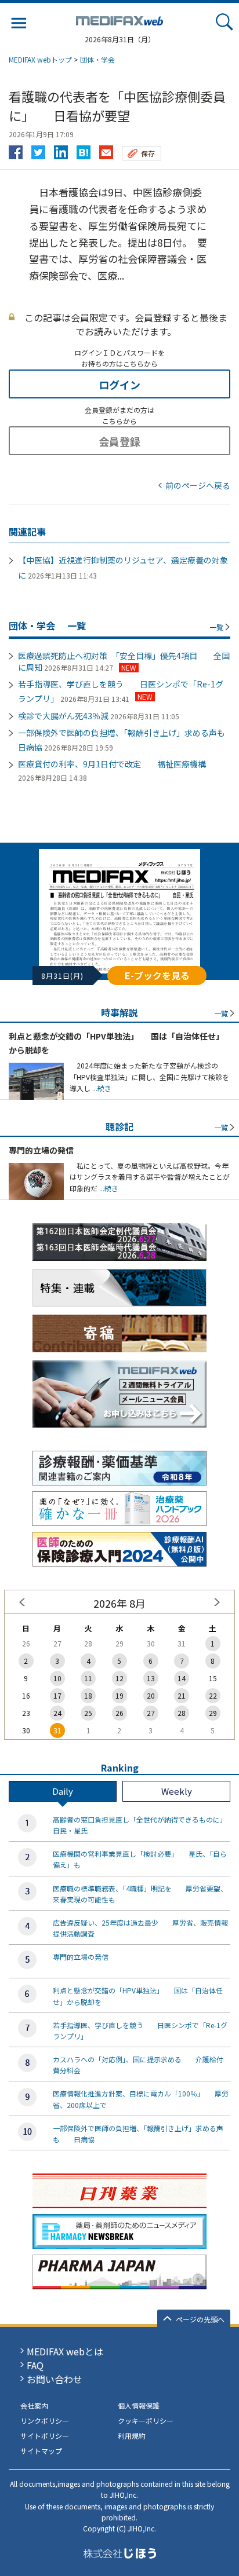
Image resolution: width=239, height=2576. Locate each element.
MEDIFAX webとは (65, 2351)
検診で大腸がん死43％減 (63, 716)
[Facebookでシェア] (16, 149)
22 (213, 1695)
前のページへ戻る (198, 485)
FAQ (35, 2365)
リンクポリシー (45, 2421)
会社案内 (34, 2405)
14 (182, 1678)
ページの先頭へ (200, 2319)
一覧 (216, 627)
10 (57, 1678)
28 (182, 1713)
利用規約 (132, 2436)
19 (119, 1695)
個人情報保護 (139, 2405)
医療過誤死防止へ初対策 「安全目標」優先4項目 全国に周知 (124, 661)
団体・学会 (97, 59)
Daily (63, 1791)
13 (151, 1678)
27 (151, 1713)
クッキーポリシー (146, 2421)
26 (119, 1713)
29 (213, 1713)
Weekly (177, 1791)
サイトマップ (41, 2451)
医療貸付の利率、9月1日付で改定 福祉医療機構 (112, 764)
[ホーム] (119, 19)
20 (151, 1695)
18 (88, 1695)
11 (88, 1678)
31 (57, 1730)
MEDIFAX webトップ (40, 59)
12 (119, 1678)
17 (57, 1695)
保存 (148, 153)
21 (182, 1695)
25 (88, 1713)
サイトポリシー (45, 2436)
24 (57, 1713)
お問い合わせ (55, 2379)
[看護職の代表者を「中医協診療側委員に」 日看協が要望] (84, 149)
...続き (101, 1088)
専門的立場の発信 (41, 1150)
